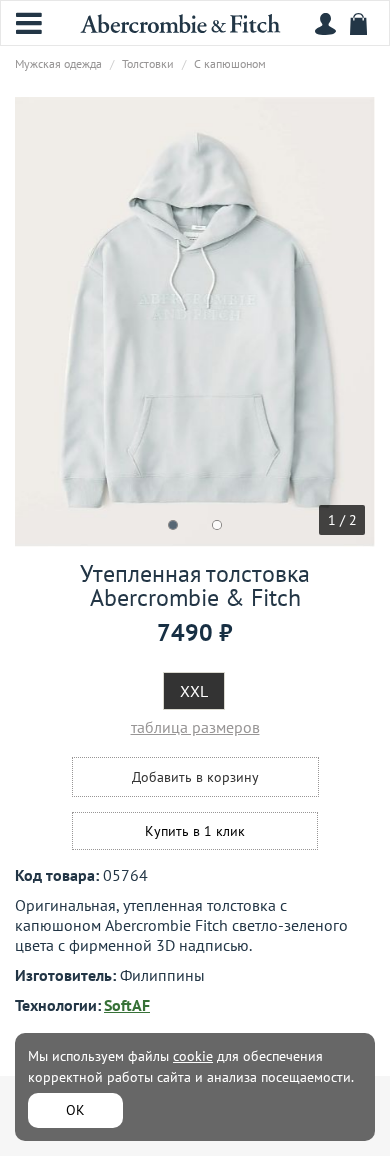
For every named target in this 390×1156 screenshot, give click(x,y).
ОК (75, 1110)
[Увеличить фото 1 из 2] (195, 322)
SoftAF (127, 1005)
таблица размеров (195, 727)
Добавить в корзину (195, 777)
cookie (193, 1056)
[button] (173, 525)
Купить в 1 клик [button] (195, 831)
